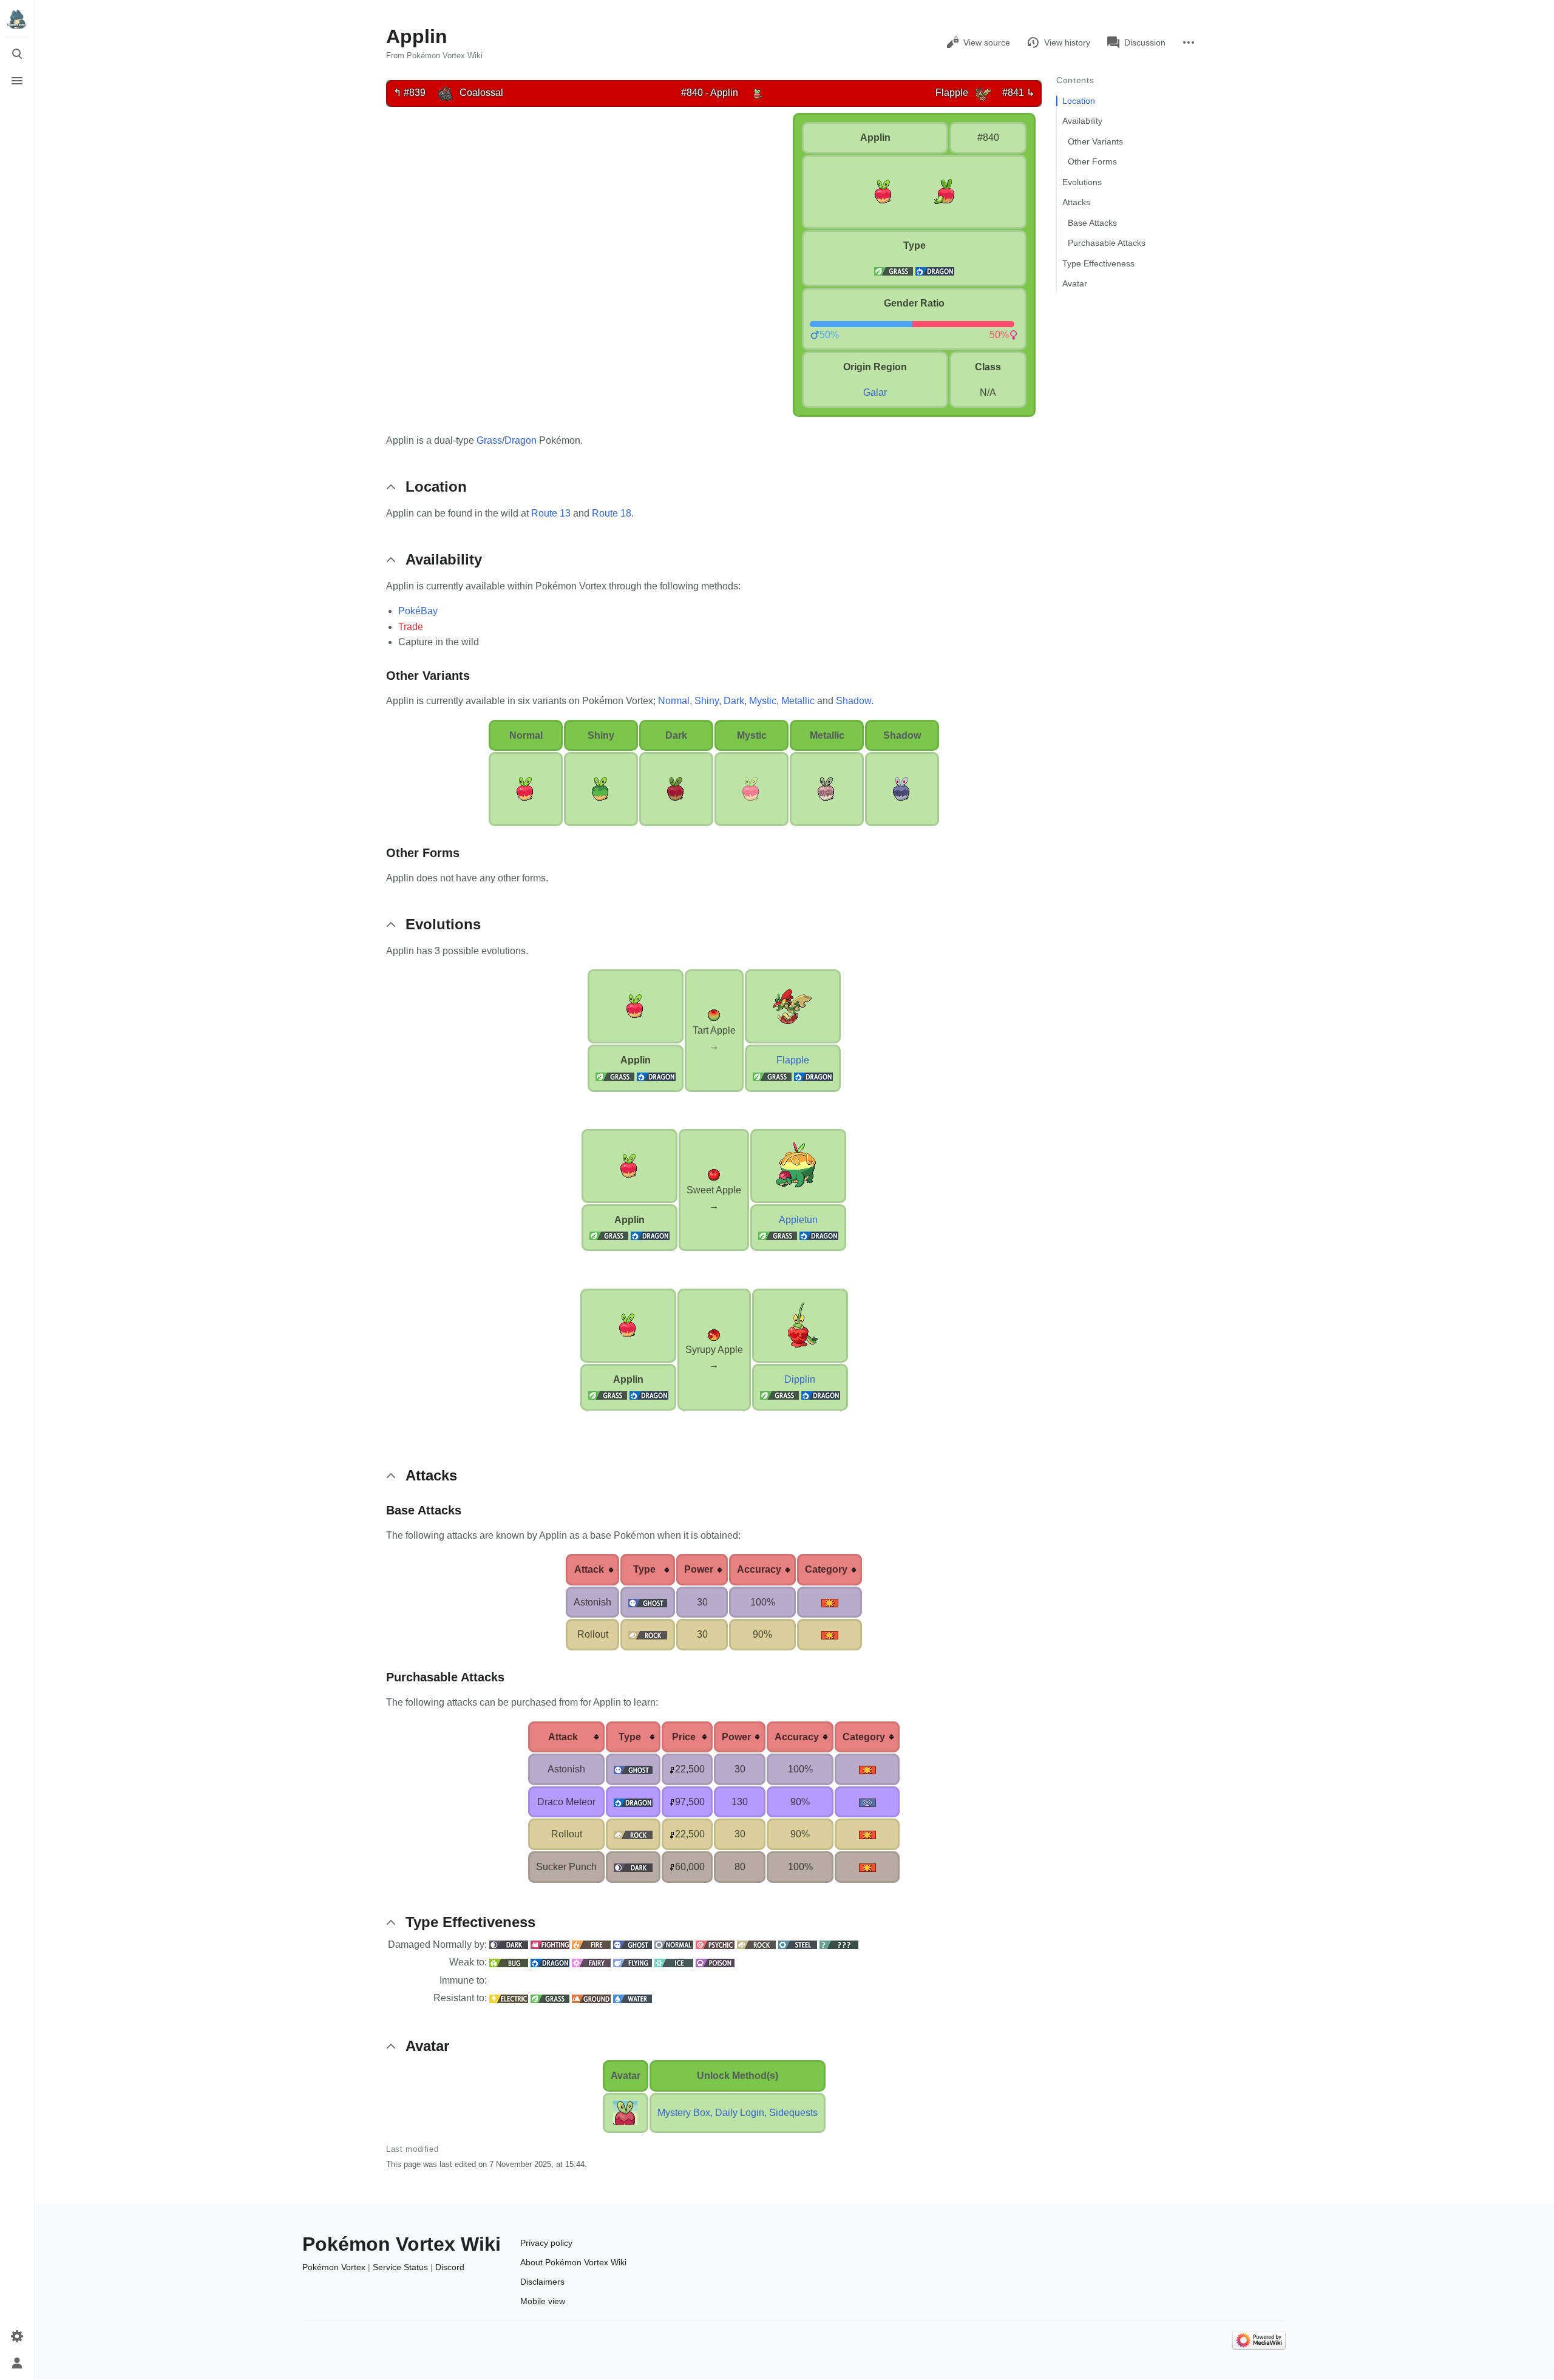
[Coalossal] (445, 93)
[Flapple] (983, 93)
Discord (450, 2267)
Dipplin (800, 1379)
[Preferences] (17, 2336)
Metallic (798, 701)
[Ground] (591, 1998)
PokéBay (418, 611)
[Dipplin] (800, 1325)
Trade (411, 627)
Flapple (793, 1060)
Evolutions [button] (443, 924)
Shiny (707, 701)
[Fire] (591, 1944)
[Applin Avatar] (625, 2112)
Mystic (763, 701)
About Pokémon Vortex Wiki (573, 2262)
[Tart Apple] (714, 1015)
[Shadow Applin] (902, 788)
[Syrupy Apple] (714, 1334)
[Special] (867, 1802)
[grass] (894, 270)
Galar (875, 392)
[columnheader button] (592, 1570)
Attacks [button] (431, 1475)
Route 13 (551, 513)
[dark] (633, 1867)
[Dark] (509, 1944)
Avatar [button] (427, 2046)
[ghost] (648, 1602)
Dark (734, 701)
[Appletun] (798, 1165)
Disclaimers (542, 2282)
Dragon (521, 440)
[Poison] (715, 1962)
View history (1067, 42)
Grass (489, 440)
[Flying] (633, 1962)
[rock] (648, 1634)
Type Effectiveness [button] (470, 1922)
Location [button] (436, 487)
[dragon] (935, 270)
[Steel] (798, 1944)
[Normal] (674, 1944)
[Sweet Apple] (714, 1174)
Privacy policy (546, 2243)
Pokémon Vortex (334, 2267)
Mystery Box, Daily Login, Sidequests (738, 2113)
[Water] (633, 1998)
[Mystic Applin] (752, 788)
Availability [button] (444, 559)
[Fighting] (550, 1944)
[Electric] (509, 1998)
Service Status (400, 2267)
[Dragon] (656, 1076)
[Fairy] (591, 1962)
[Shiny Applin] (601, 788)
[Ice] (674, 1962)
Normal (674, 701)
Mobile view (543, 2301)
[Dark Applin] (676, 788)
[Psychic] (715, 1944)
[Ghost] (633, 1944)
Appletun (798, 1220)
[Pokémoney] (672, 1769)
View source (987, 42)
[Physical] (830, 1602)
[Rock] (756, 1944)
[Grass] (615, 1076)
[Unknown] (839, 1944)
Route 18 (612, 513)
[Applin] (758, 93)
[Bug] (509, 1962)
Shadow (853, 701)
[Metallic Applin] (827, 788)
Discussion (1145, 42)
